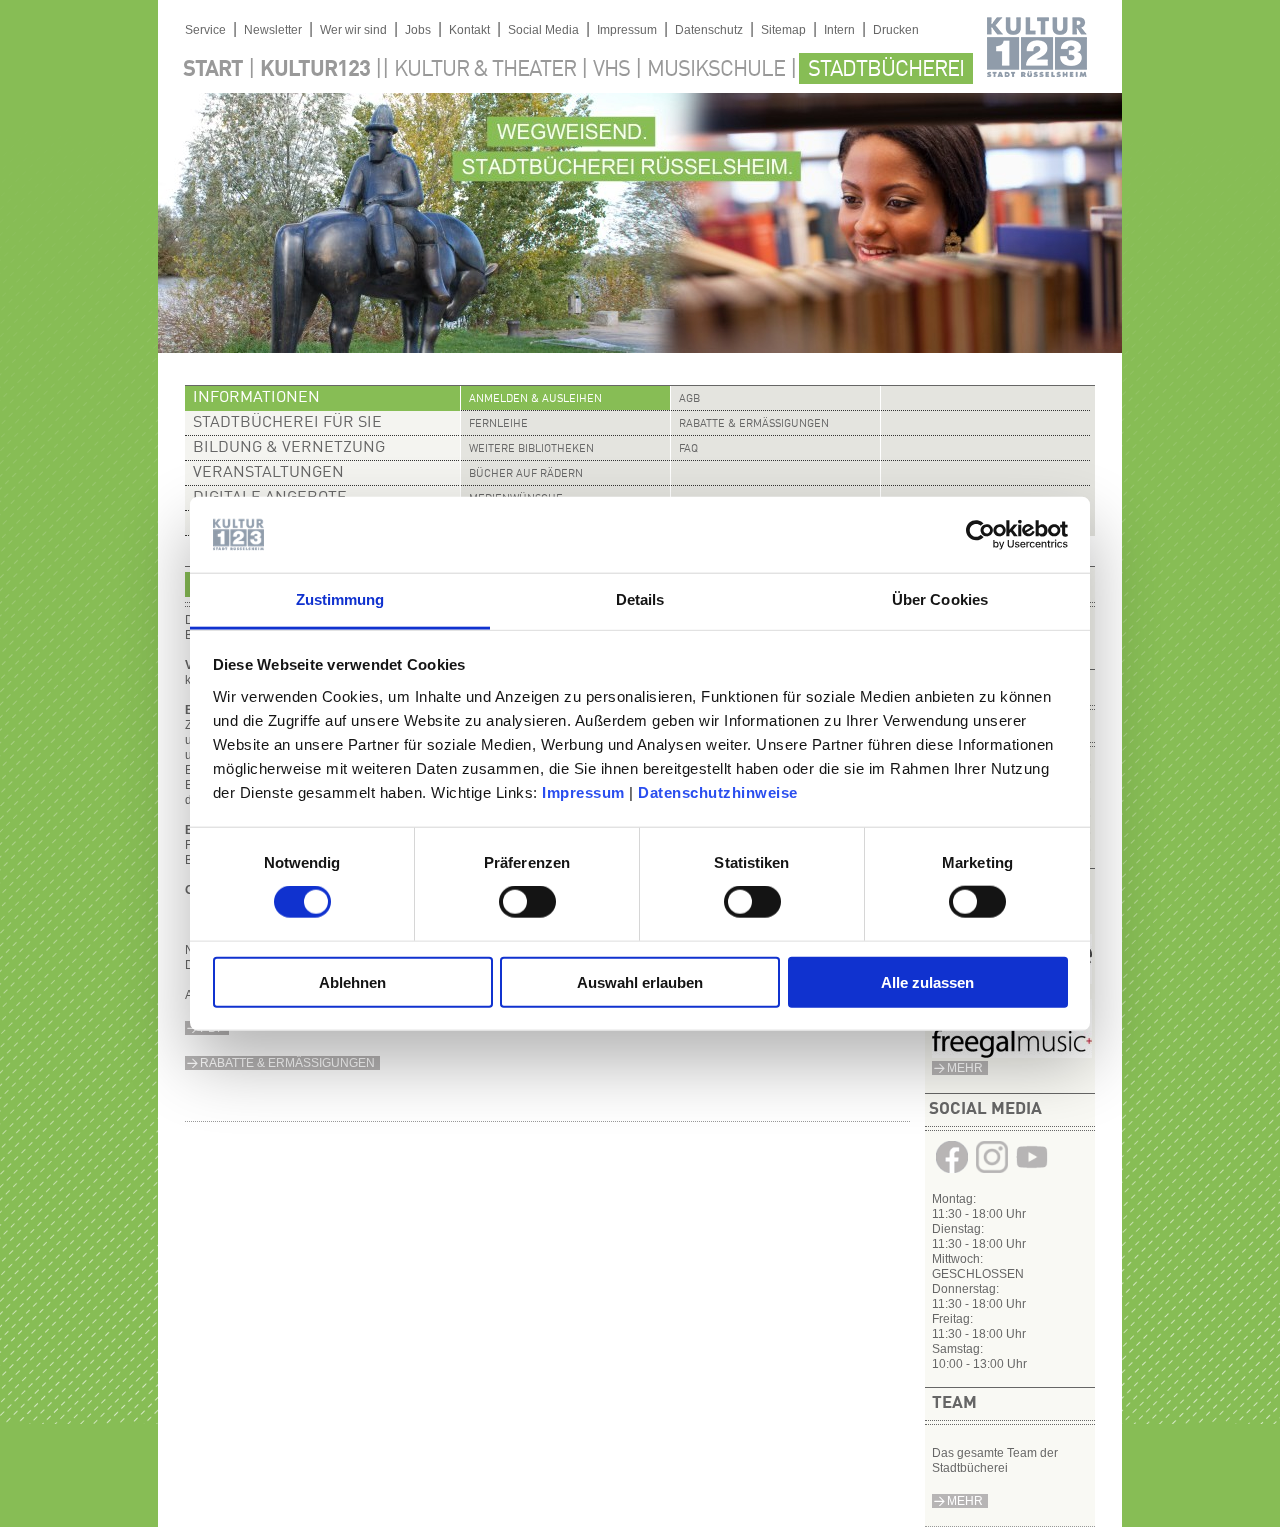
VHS (611, 70)
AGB (689, 399)
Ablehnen (352, 981)
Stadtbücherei (886, 70)
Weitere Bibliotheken (531, 449)
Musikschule (716, 70)
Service (205, 30)
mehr (965, 1068)
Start (213, 70)
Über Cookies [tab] (940, 599)
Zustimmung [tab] (340, 599)
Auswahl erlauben (640, 981)
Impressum (583, 792)
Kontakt (469, 30)
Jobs (418, 30)
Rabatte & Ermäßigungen (754, 424)
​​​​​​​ (1012, 1054)
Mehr (965, 1501)
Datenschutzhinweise (718, 792)
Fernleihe (498, 424)
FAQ (688, 449)
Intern (839, 30)
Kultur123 (315, 70)
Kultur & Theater (485, 70)
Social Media (543, 30)
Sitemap (783, 30)
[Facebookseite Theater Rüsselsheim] (952, 1173)
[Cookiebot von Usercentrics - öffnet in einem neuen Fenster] (980, 535)
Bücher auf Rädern (526, 474)
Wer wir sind (353, 30)
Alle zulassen (927, 981)
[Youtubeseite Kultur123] (1032, 1173)
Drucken (896, 30)
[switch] (527, 902)
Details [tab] (640, 599)
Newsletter (273, 30)
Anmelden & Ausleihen (535, 399)
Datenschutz (709, 30)
